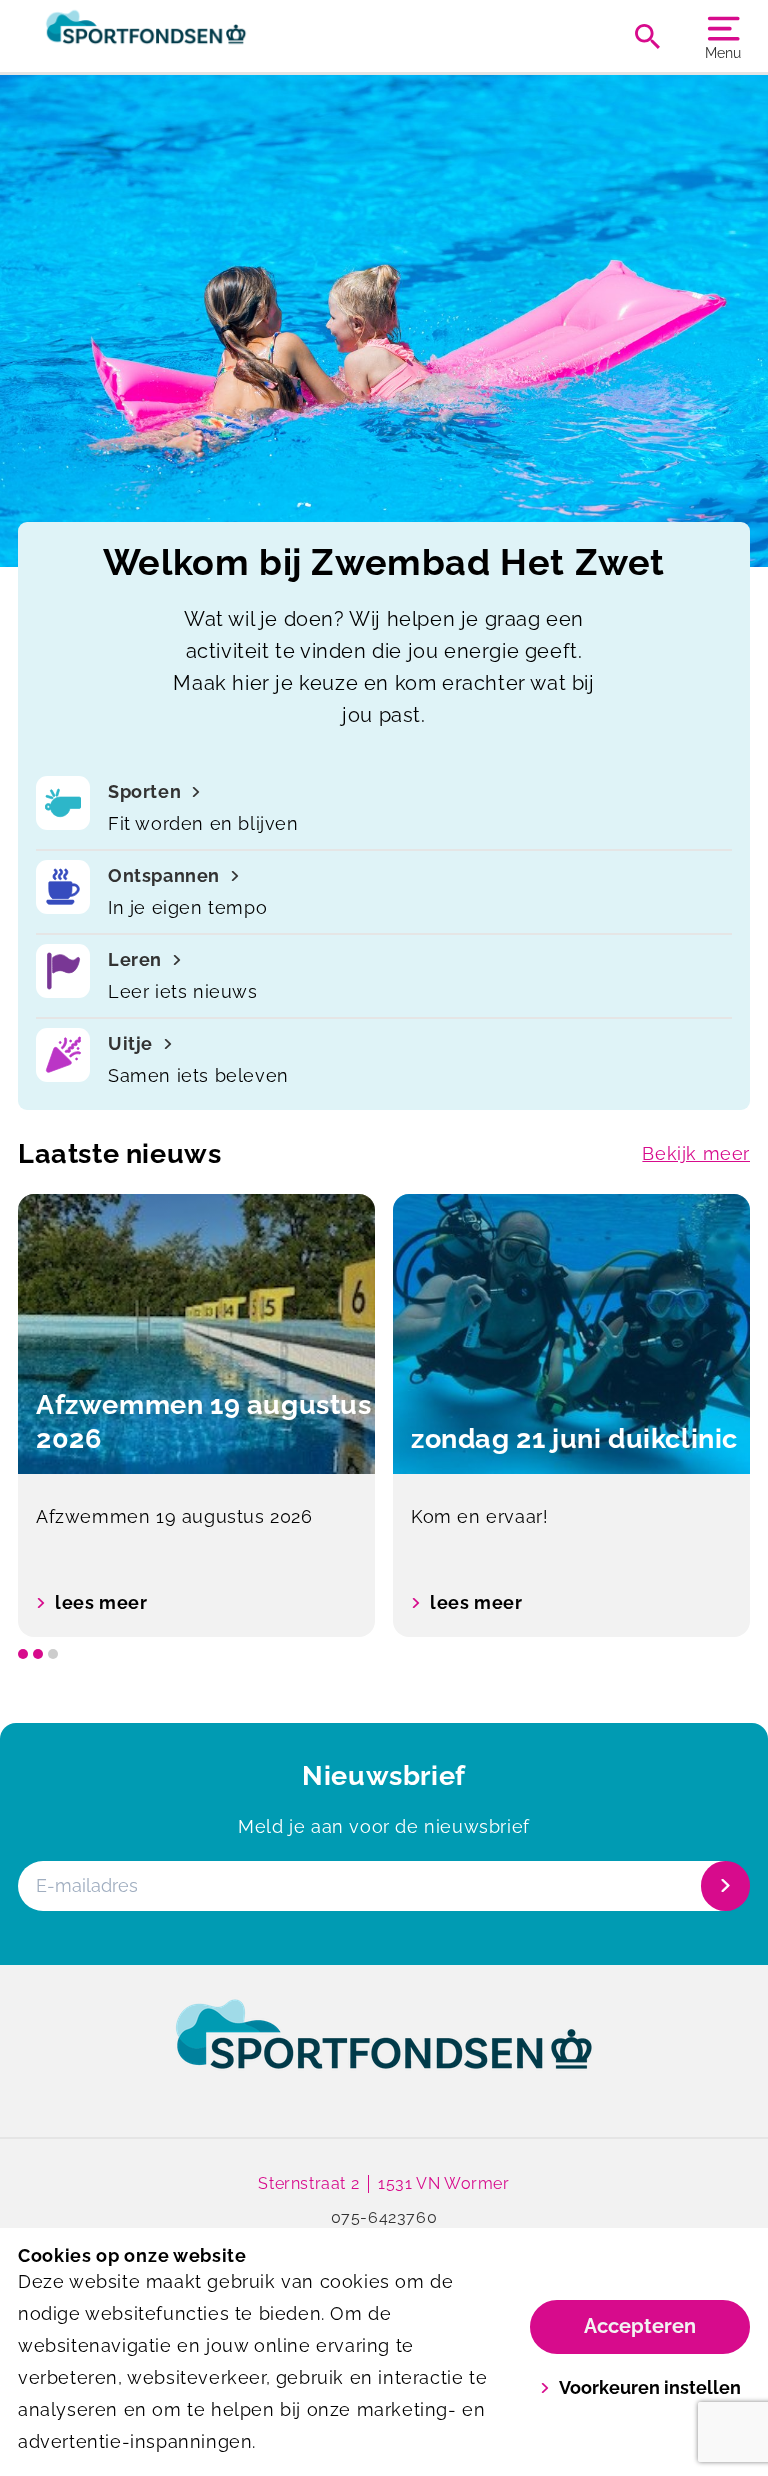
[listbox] (384, 1415)
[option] (196, 1415)
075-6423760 (384, 2217)
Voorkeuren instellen (650, 2387)
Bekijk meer (696, 1153)
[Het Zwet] (201, 36)
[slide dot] (23, 1654)
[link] (384, 2053)
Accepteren (640, 2326)
